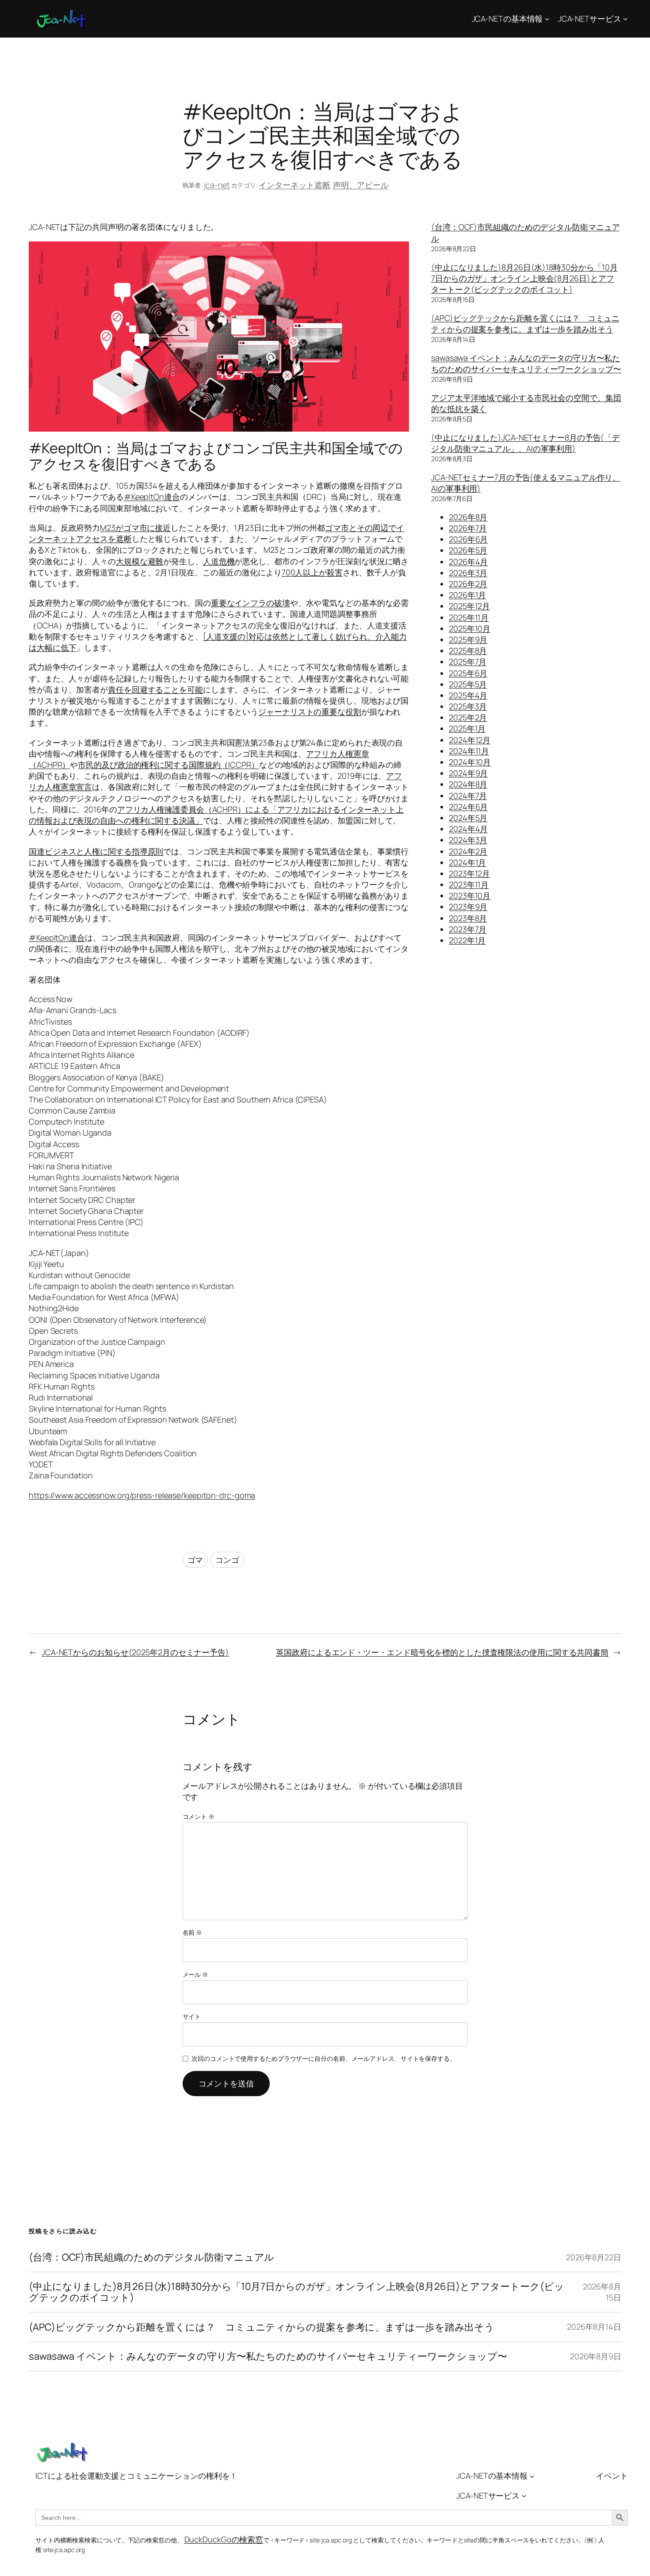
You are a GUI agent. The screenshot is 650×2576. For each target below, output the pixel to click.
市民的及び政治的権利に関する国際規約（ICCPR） (168, 765)
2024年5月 (468, 818)
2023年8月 (468, 918)
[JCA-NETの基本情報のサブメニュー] (547, 19)
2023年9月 (468, 907)
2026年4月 (468, 562)
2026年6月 (468, 539)
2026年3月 (468, 573)
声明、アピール (361, 185)
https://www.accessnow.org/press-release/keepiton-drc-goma (142, 1495)
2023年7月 (468, 929)
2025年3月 (468, 706)
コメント (199, 1816)
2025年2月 (468, 717)
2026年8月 (468, 517)
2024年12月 (470, 740)
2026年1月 (467, 595)
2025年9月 (468, 639)
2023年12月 (469, 873)
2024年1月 (467, 862)
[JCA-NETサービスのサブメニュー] (625, 19)
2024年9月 (468, 773)
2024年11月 (469, 751)
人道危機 (219, 561)
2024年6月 (468, 807)
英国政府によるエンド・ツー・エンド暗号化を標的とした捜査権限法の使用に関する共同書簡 (442, 1652)
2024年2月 (468, 851)
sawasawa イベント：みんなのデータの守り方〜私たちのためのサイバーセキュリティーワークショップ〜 (526, 363)
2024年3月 (468, 840)
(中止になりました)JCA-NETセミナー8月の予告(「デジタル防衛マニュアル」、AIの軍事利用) (526, 443)
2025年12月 (469, 606)
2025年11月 (469, 617)
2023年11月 (469, 884)
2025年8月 (468, 651)
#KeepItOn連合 (152, 497)
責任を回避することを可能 (155, 689)
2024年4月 (468, 829)
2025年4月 (468, 695)
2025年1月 (467, 728)
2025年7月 (468, 662)
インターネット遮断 (294, 185)
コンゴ (227, 1560)
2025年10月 (470, 628)
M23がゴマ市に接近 (135, 528)
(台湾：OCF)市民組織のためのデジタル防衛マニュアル (151, 2257)
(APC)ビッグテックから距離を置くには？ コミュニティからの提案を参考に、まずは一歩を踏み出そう (525, 323)
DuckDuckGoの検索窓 (224, 2539)
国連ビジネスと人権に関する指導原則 (96, 851)
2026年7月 (468, 528)
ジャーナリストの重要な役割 (310, 712)
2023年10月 (470, 896)
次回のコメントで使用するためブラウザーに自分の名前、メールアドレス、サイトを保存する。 (324, 2058)
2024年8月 (468, 784)
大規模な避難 (140, 561)
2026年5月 (468, 550)
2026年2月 (468, 584)
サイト (192, 2016)
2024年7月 (468, 796)
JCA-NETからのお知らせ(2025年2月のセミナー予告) (135, 1652)
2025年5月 (468, 684)
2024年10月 (470, 762)
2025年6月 (468, 673)
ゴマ (195, 1560)
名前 (193, 1932)
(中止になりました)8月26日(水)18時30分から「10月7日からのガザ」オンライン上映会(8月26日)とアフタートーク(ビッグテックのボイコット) (524, 278)
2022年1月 (467, 940)
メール (196, 1974)
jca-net (217, 185)
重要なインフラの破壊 (250, 603)
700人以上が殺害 (312, 572)
